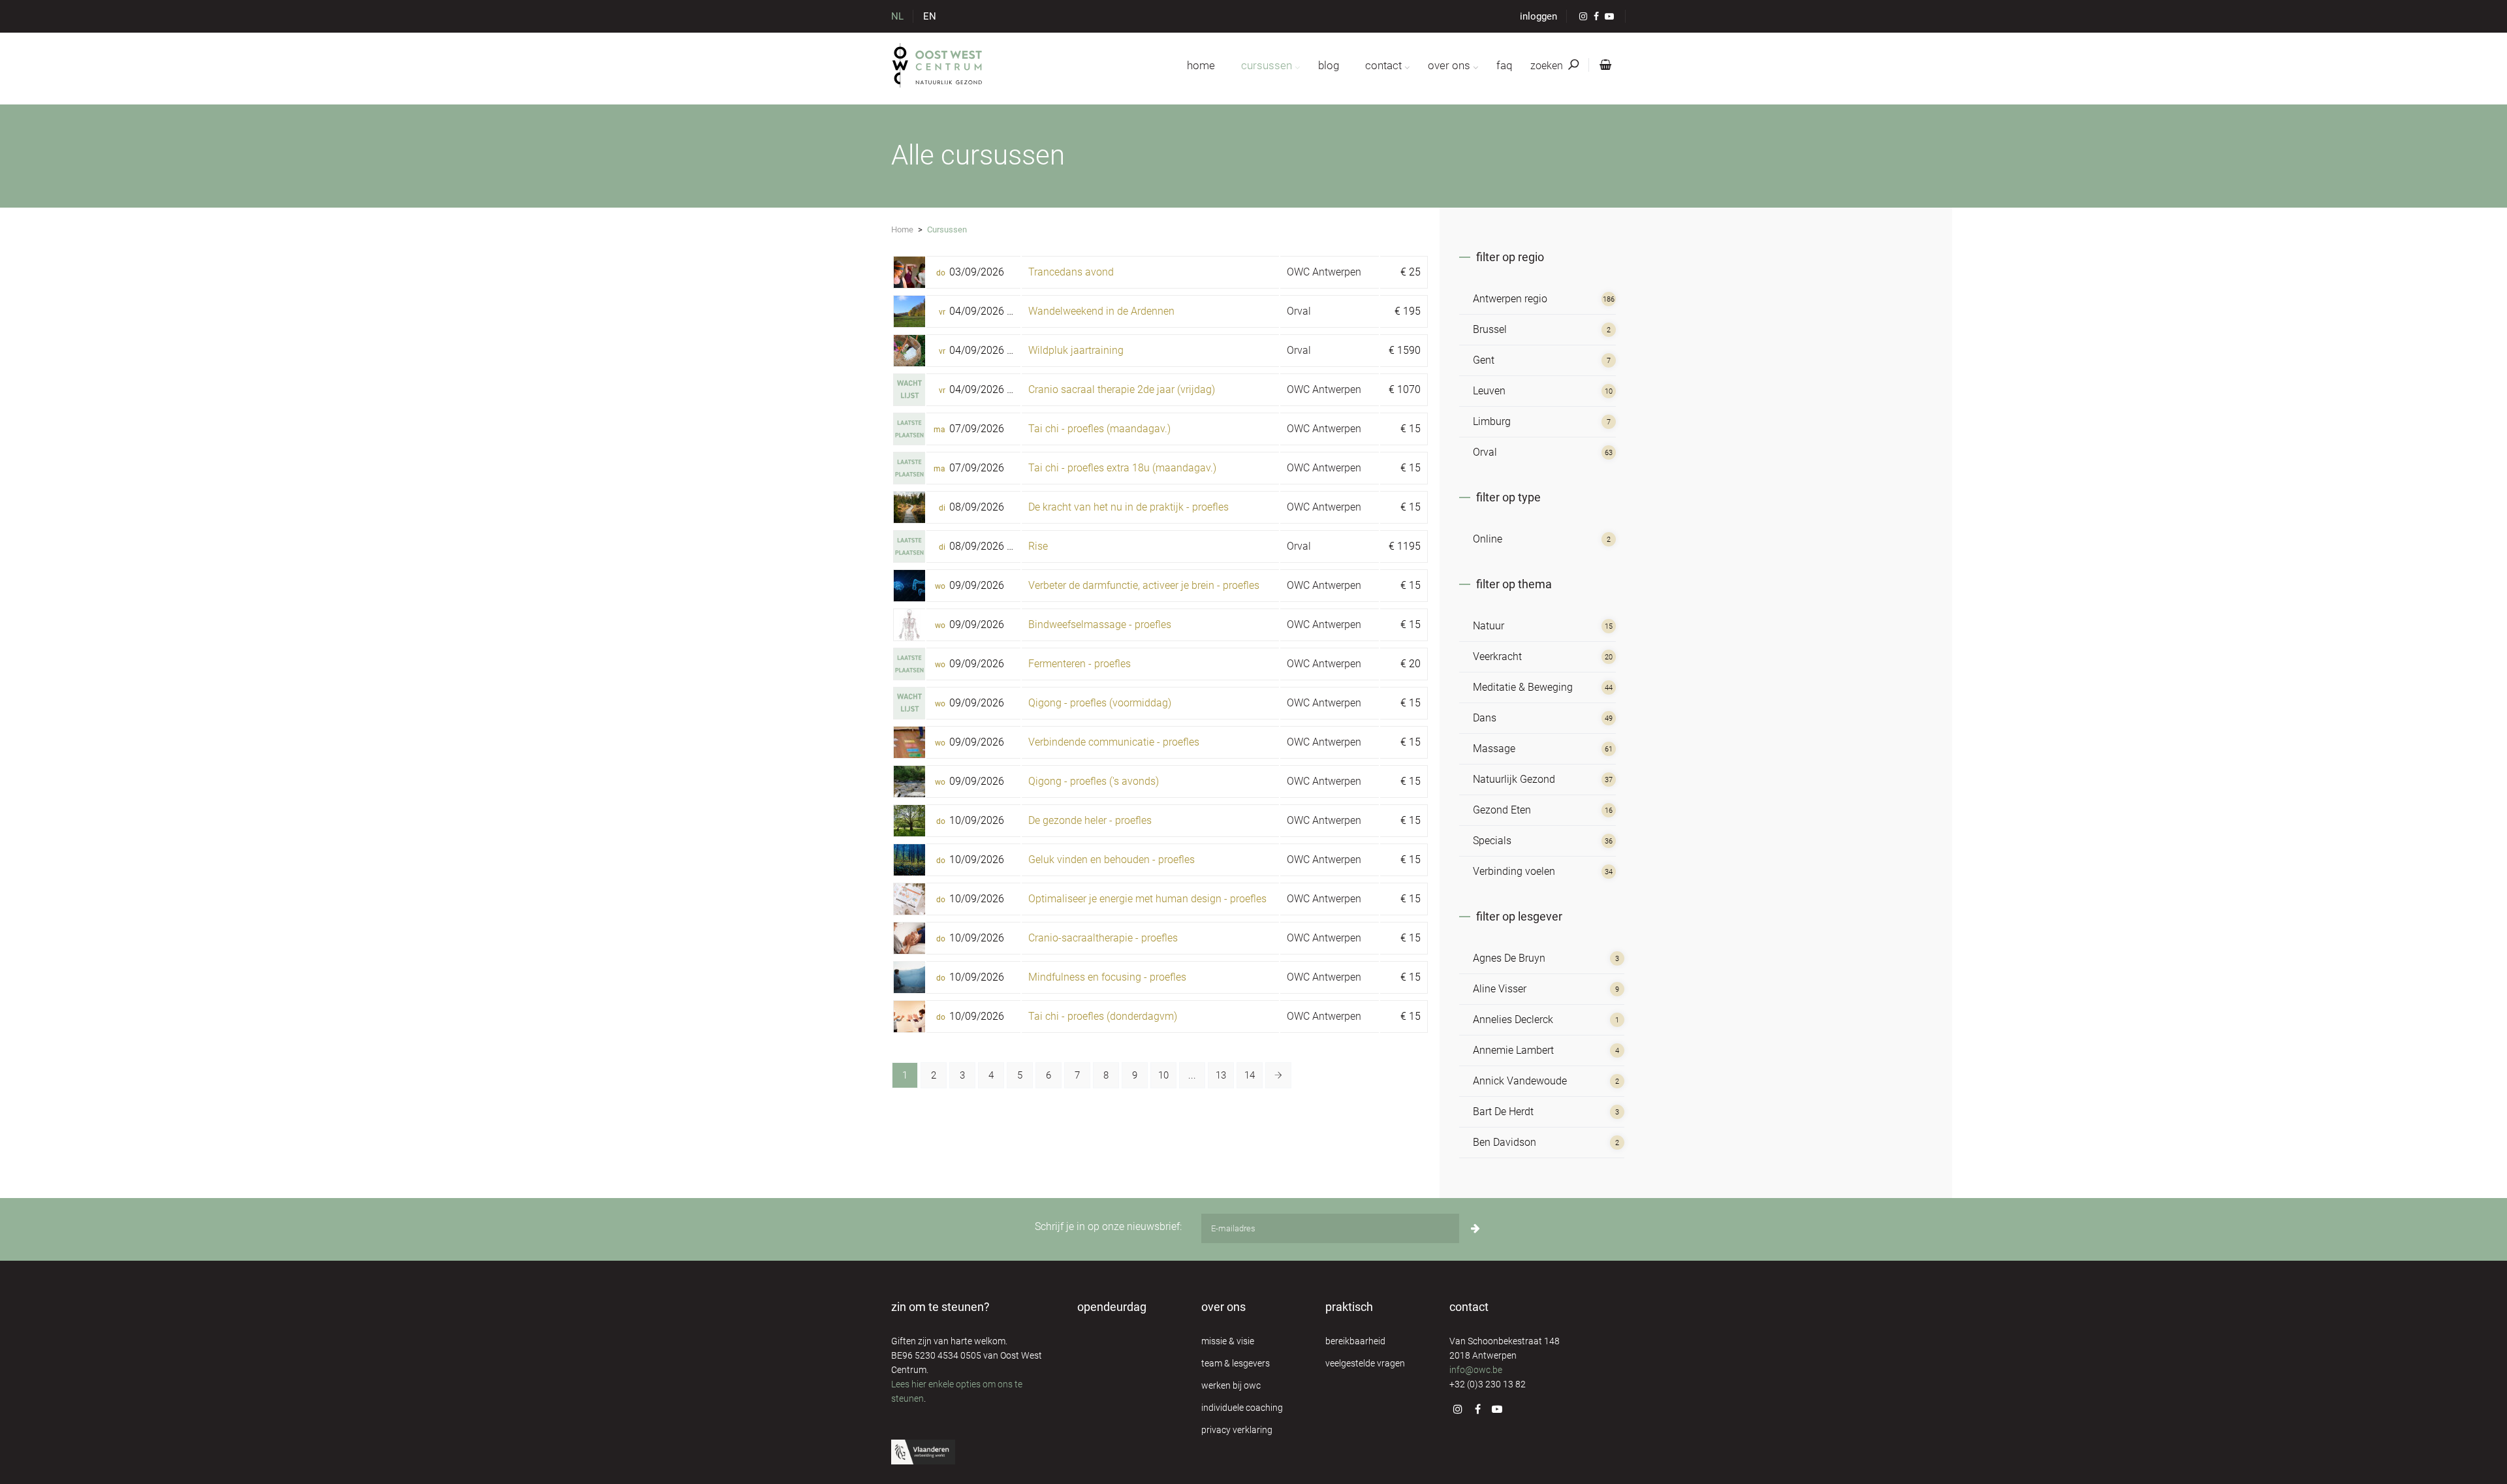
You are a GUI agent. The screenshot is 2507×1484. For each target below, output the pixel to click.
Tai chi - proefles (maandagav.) (1099, 429)
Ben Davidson (1505, 1142)
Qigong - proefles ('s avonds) (1094, 781)
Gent (1484, 360)
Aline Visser (1500, 989)
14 (1250, 1075)
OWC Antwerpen (1324, 272)
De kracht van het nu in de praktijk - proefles (1128, 507)
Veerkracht (1497, 656)
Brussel (1490, 329)
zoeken (1548, 66)
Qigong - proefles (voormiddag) (1100, 703)
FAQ (1504, 65)
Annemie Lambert (1513, 1050)
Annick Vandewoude (1520, 1081)
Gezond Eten (1502, 810)
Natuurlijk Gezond (1514, 779)
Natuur (1489, 626)
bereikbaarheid (1355, 1341)
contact (1383, 65)
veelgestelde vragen (1365, 1363)
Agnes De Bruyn (1509, 958)
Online (1488, 539)
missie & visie (1228, 1341)
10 (1163, 1075)
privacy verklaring (1237, 1430)
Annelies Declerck (1513, 1019)
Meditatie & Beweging (1523, 687)
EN (930, 16)
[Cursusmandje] (1603, 65)
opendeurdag (1112, 1307)
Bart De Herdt (1503, 1112)
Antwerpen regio (1510, 299)
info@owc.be (1476, 1370)
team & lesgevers (1236, 1363)
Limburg (1492, 421)
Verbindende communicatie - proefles (1114, 742)
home (1201, 65)
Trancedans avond (1071, 272)
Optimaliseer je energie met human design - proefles (1147, 899)
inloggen (1538, 16)
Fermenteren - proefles (1080, 664)
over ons (1449, 65)
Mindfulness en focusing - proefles (1107, 977)
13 (1221, 1075)
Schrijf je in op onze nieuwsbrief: (1108, 1226)
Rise (1038, 546)
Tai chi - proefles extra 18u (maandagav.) (1122, 468)
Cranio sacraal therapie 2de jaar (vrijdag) (1122, 389)
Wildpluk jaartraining (1076, 350)
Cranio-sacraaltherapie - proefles (1103, 938)
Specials (1492, 841)
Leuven (1489, 391)
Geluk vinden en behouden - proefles (1112, 860)
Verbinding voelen (1514, 871)
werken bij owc (1231, 1385)
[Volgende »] (1278, 1075)
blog (1329, 65)
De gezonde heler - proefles (1090, 820)
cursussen (1267, 65)
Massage (1494, 749)
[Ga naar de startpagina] (938, 65)
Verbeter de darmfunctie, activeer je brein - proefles (1144, 585)
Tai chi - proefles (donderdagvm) (1103, 1016)
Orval (1299, 311)
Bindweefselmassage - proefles (1100, 624)
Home (902, 229)
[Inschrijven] (1475, 1228)
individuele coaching (1242, 1408)
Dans (1485, 718)
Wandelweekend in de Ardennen (1101, 311)
